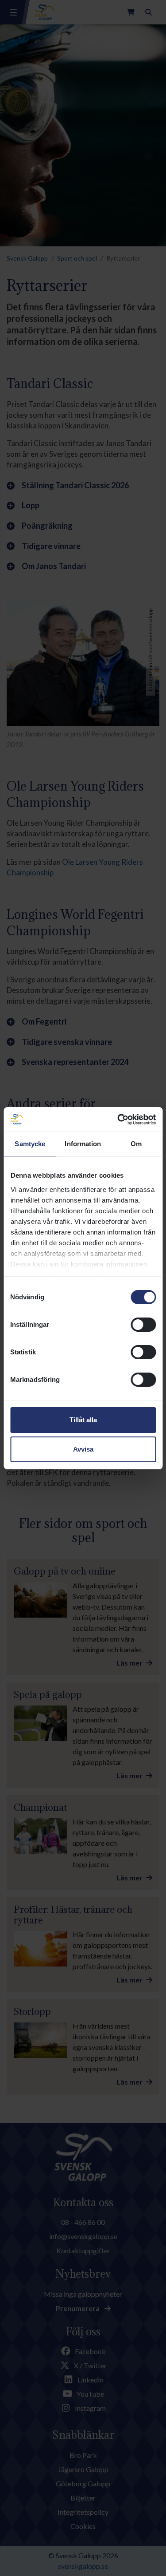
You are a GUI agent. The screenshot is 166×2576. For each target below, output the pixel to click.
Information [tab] (83, 1144)
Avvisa (83, 1449)
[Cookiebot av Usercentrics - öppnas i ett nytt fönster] (118, 1120)
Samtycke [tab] (30, 1144)
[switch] (143, 1325)
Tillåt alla (83, 1420)
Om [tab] (136, 1144)
